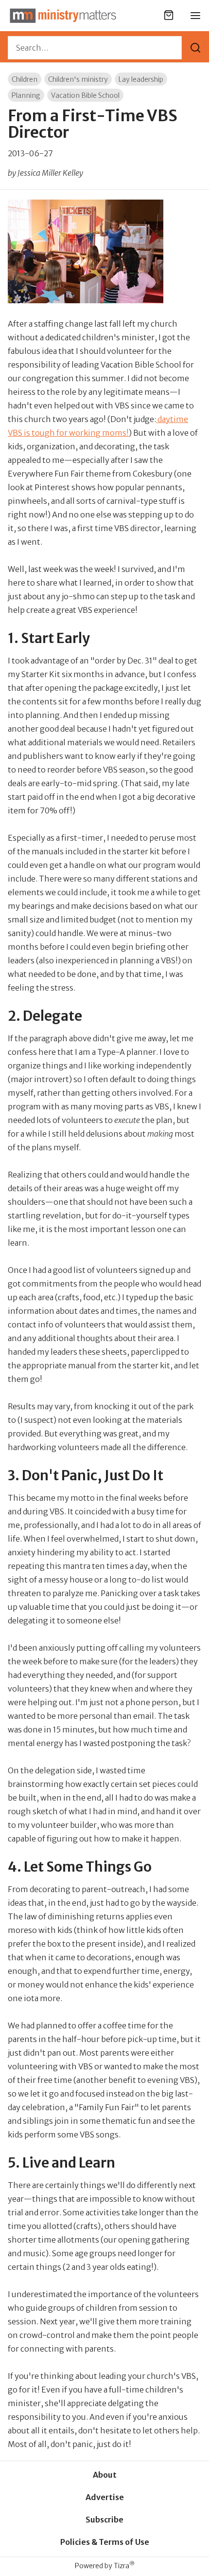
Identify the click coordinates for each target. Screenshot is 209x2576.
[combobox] (95, 48)
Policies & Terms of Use (105, 2542)
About (105, 2475)
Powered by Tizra (105, 2566)
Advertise (105, 2497)
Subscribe (104, 2520)
